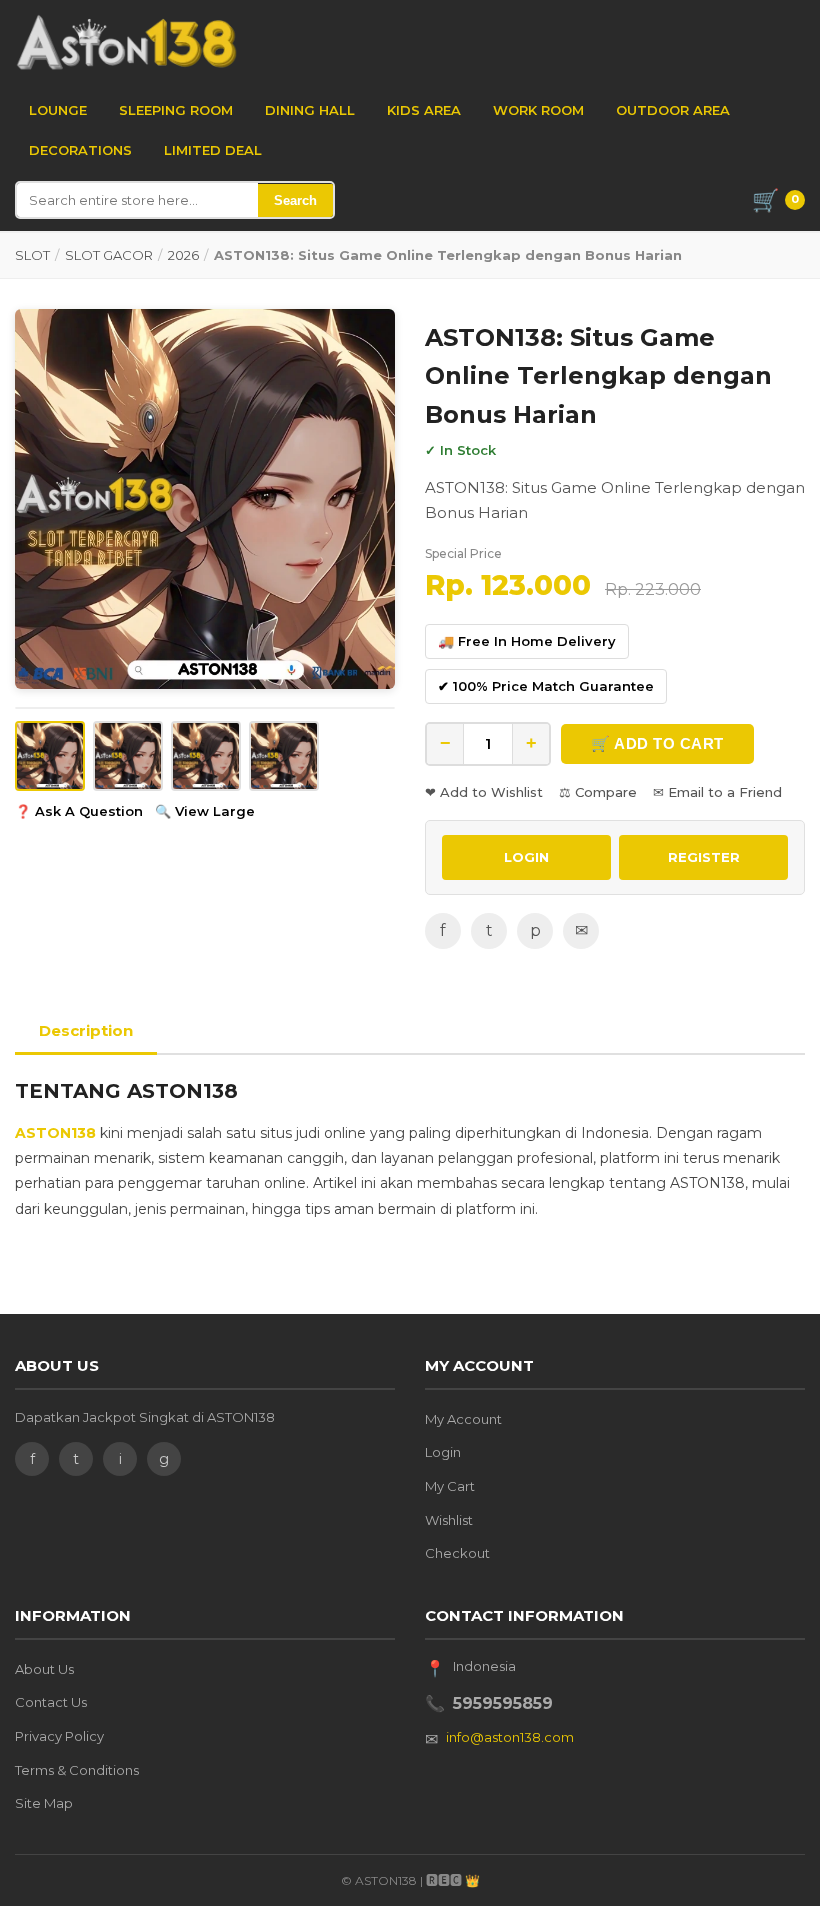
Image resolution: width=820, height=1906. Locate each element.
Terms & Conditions (77, 1770)
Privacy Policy (59, 1736)
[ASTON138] (126, 42)
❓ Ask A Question (79, 811)
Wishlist (449, 1520)
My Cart (450, 1486)
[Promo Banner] (205, 499)
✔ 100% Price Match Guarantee (546, 686)
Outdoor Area (673, 110)
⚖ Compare (598, 792)
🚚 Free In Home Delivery (527, 641)
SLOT (32, 255)
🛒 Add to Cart (657, 743)
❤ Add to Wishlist (484, 792)
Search (295, 200)
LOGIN (526, 857)
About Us (44, 1669)
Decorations (80, 150)
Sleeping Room (176, 110)
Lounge (58, 110)
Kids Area (424, 110)
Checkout (457, 1553)
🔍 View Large (205, 811)
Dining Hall (310, 110)
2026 (183, 255)
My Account (463, 1419)
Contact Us (51, 1702)
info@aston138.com (510, 1737)
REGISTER (704, 857)
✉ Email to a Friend (717, 792)
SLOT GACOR (109, 255)
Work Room (538, 110)
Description (86, 1030)
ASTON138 (55, 1133)
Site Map (44, 1803)
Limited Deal (213, 150)
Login (443, 1452)
